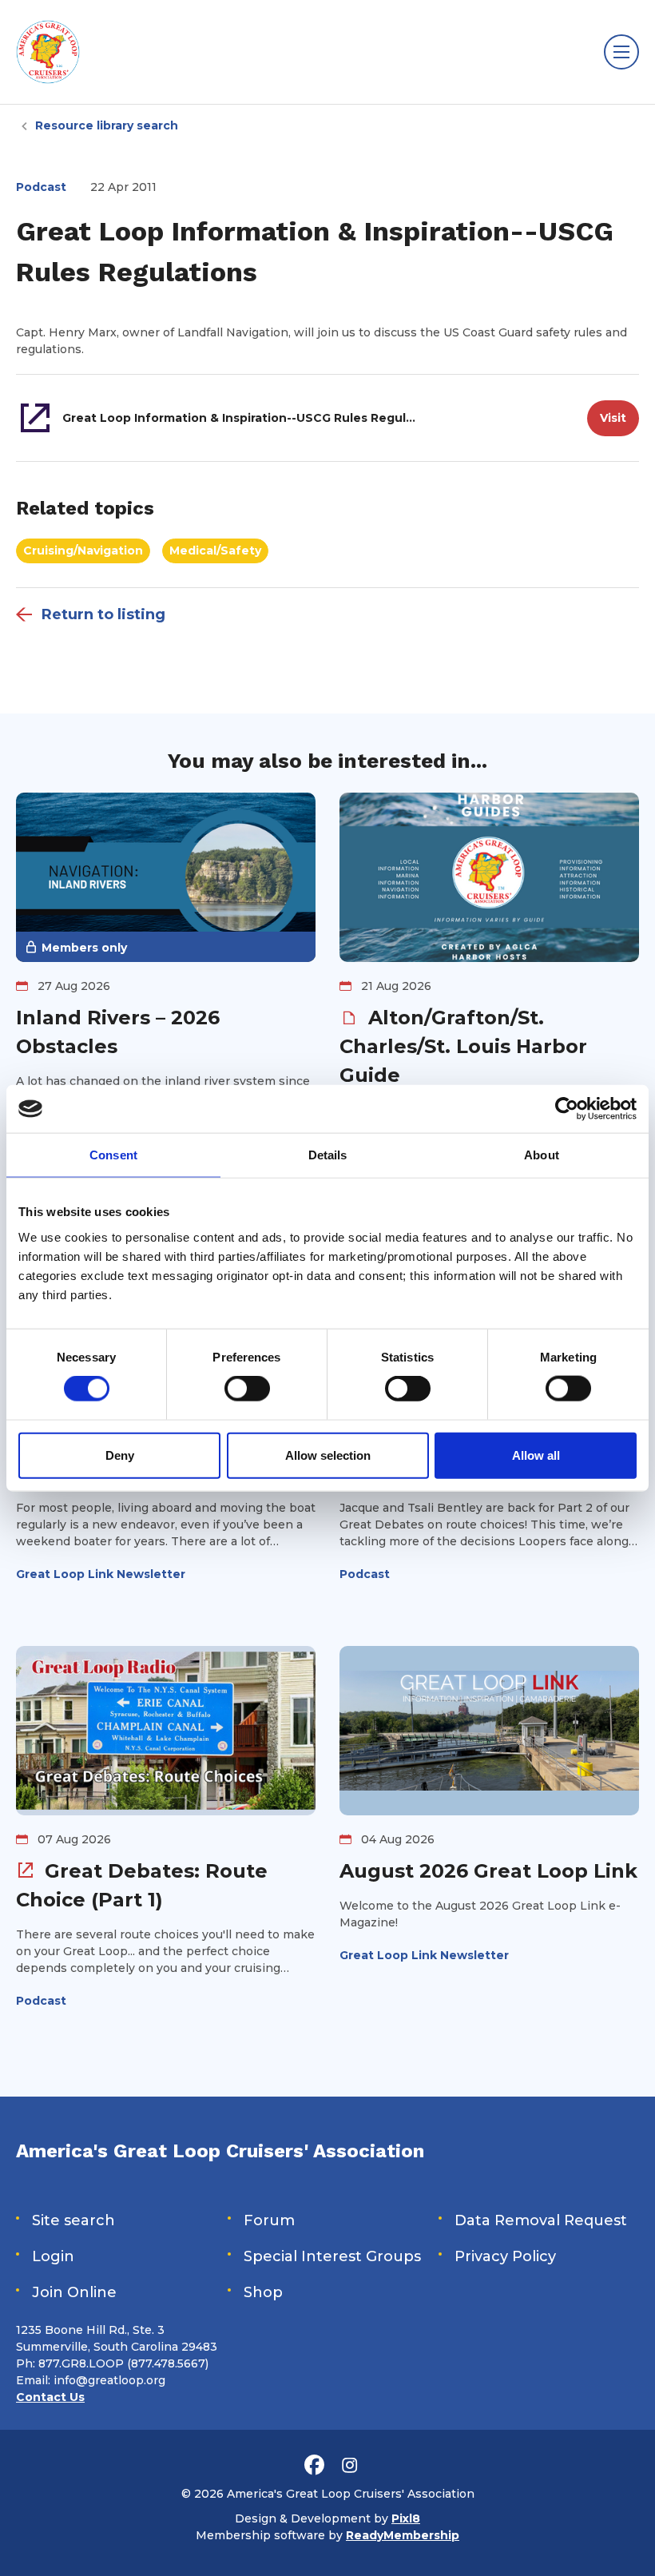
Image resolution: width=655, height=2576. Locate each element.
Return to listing (103, 614)
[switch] (247, 1389)
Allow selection (328, 1455)
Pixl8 (406, 2518)
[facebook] (314, 2466)
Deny (120, 1455)
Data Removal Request (541, 2220)
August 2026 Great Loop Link (488, 1871)
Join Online (74, 2292)
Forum (269, 2220)
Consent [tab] (113, 1155)
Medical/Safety (215, 551)
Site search (73, 2220)
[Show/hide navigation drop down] (621, 52)
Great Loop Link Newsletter (101, 1574)
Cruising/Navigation (83, 551)
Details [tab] (328, 1155)
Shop (263, 2292)
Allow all (536, 1455)
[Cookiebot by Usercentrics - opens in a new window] (567, 1109)
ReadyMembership (403, 2535)
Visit (613, 418)
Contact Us (50, 2397)
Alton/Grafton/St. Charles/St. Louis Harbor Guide (463, 1046)
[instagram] (349, 2466)
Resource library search (107, 125)
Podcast (41, 187)
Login (53, 2256)
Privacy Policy (505, 2256)
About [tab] (542, 1155)
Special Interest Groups (332, 2256)
